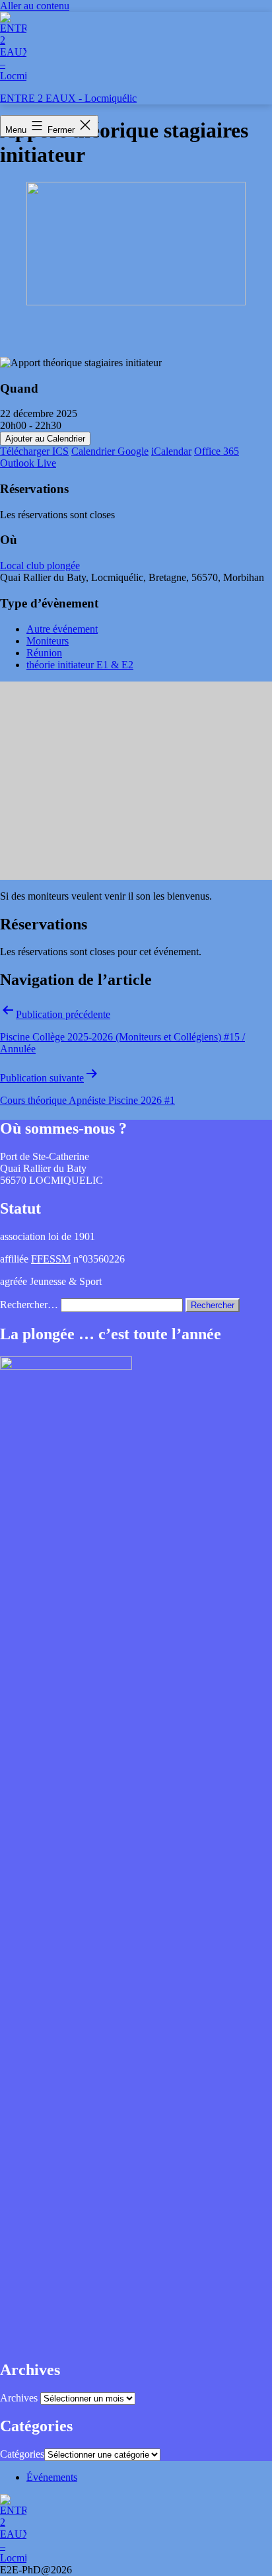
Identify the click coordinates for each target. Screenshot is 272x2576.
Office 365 (217, 451)
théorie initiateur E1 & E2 (80, 665)
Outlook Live (28, 463)
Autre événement (62, 629)
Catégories (22, 2454)
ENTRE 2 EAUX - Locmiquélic (68, 98)
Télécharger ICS (34, 451)
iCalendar (171, 451)
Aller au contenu (35, 6)
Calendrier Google (110, 451)
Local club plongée (40, 566)
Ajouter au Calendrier (45, 439)
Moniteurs (48, 641)
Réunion (44, 653)
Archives (19, 2398)
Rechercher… (29, 1305)
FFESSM (51, 1259)
